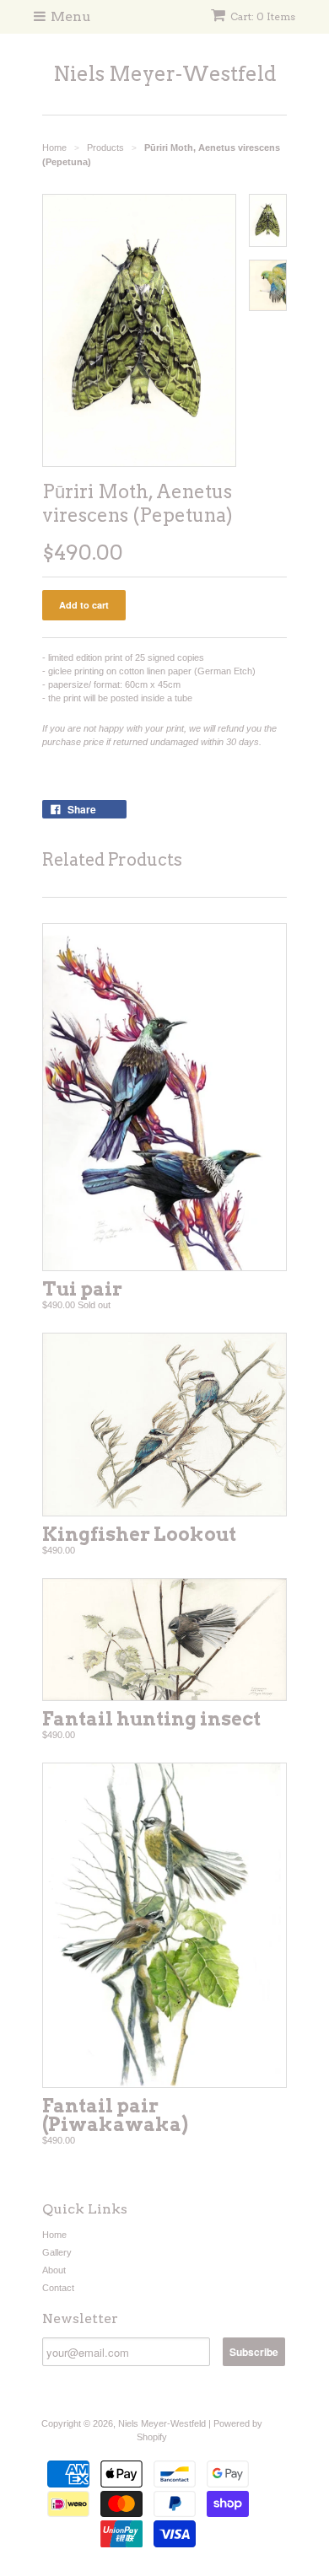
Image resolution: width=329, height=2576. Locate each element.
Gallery (57, 2252)
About (54, 2270)
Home (54, 2235)
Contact (58, 2288)
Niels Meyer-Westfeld (165, 74)
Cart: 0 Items (263, 16)
